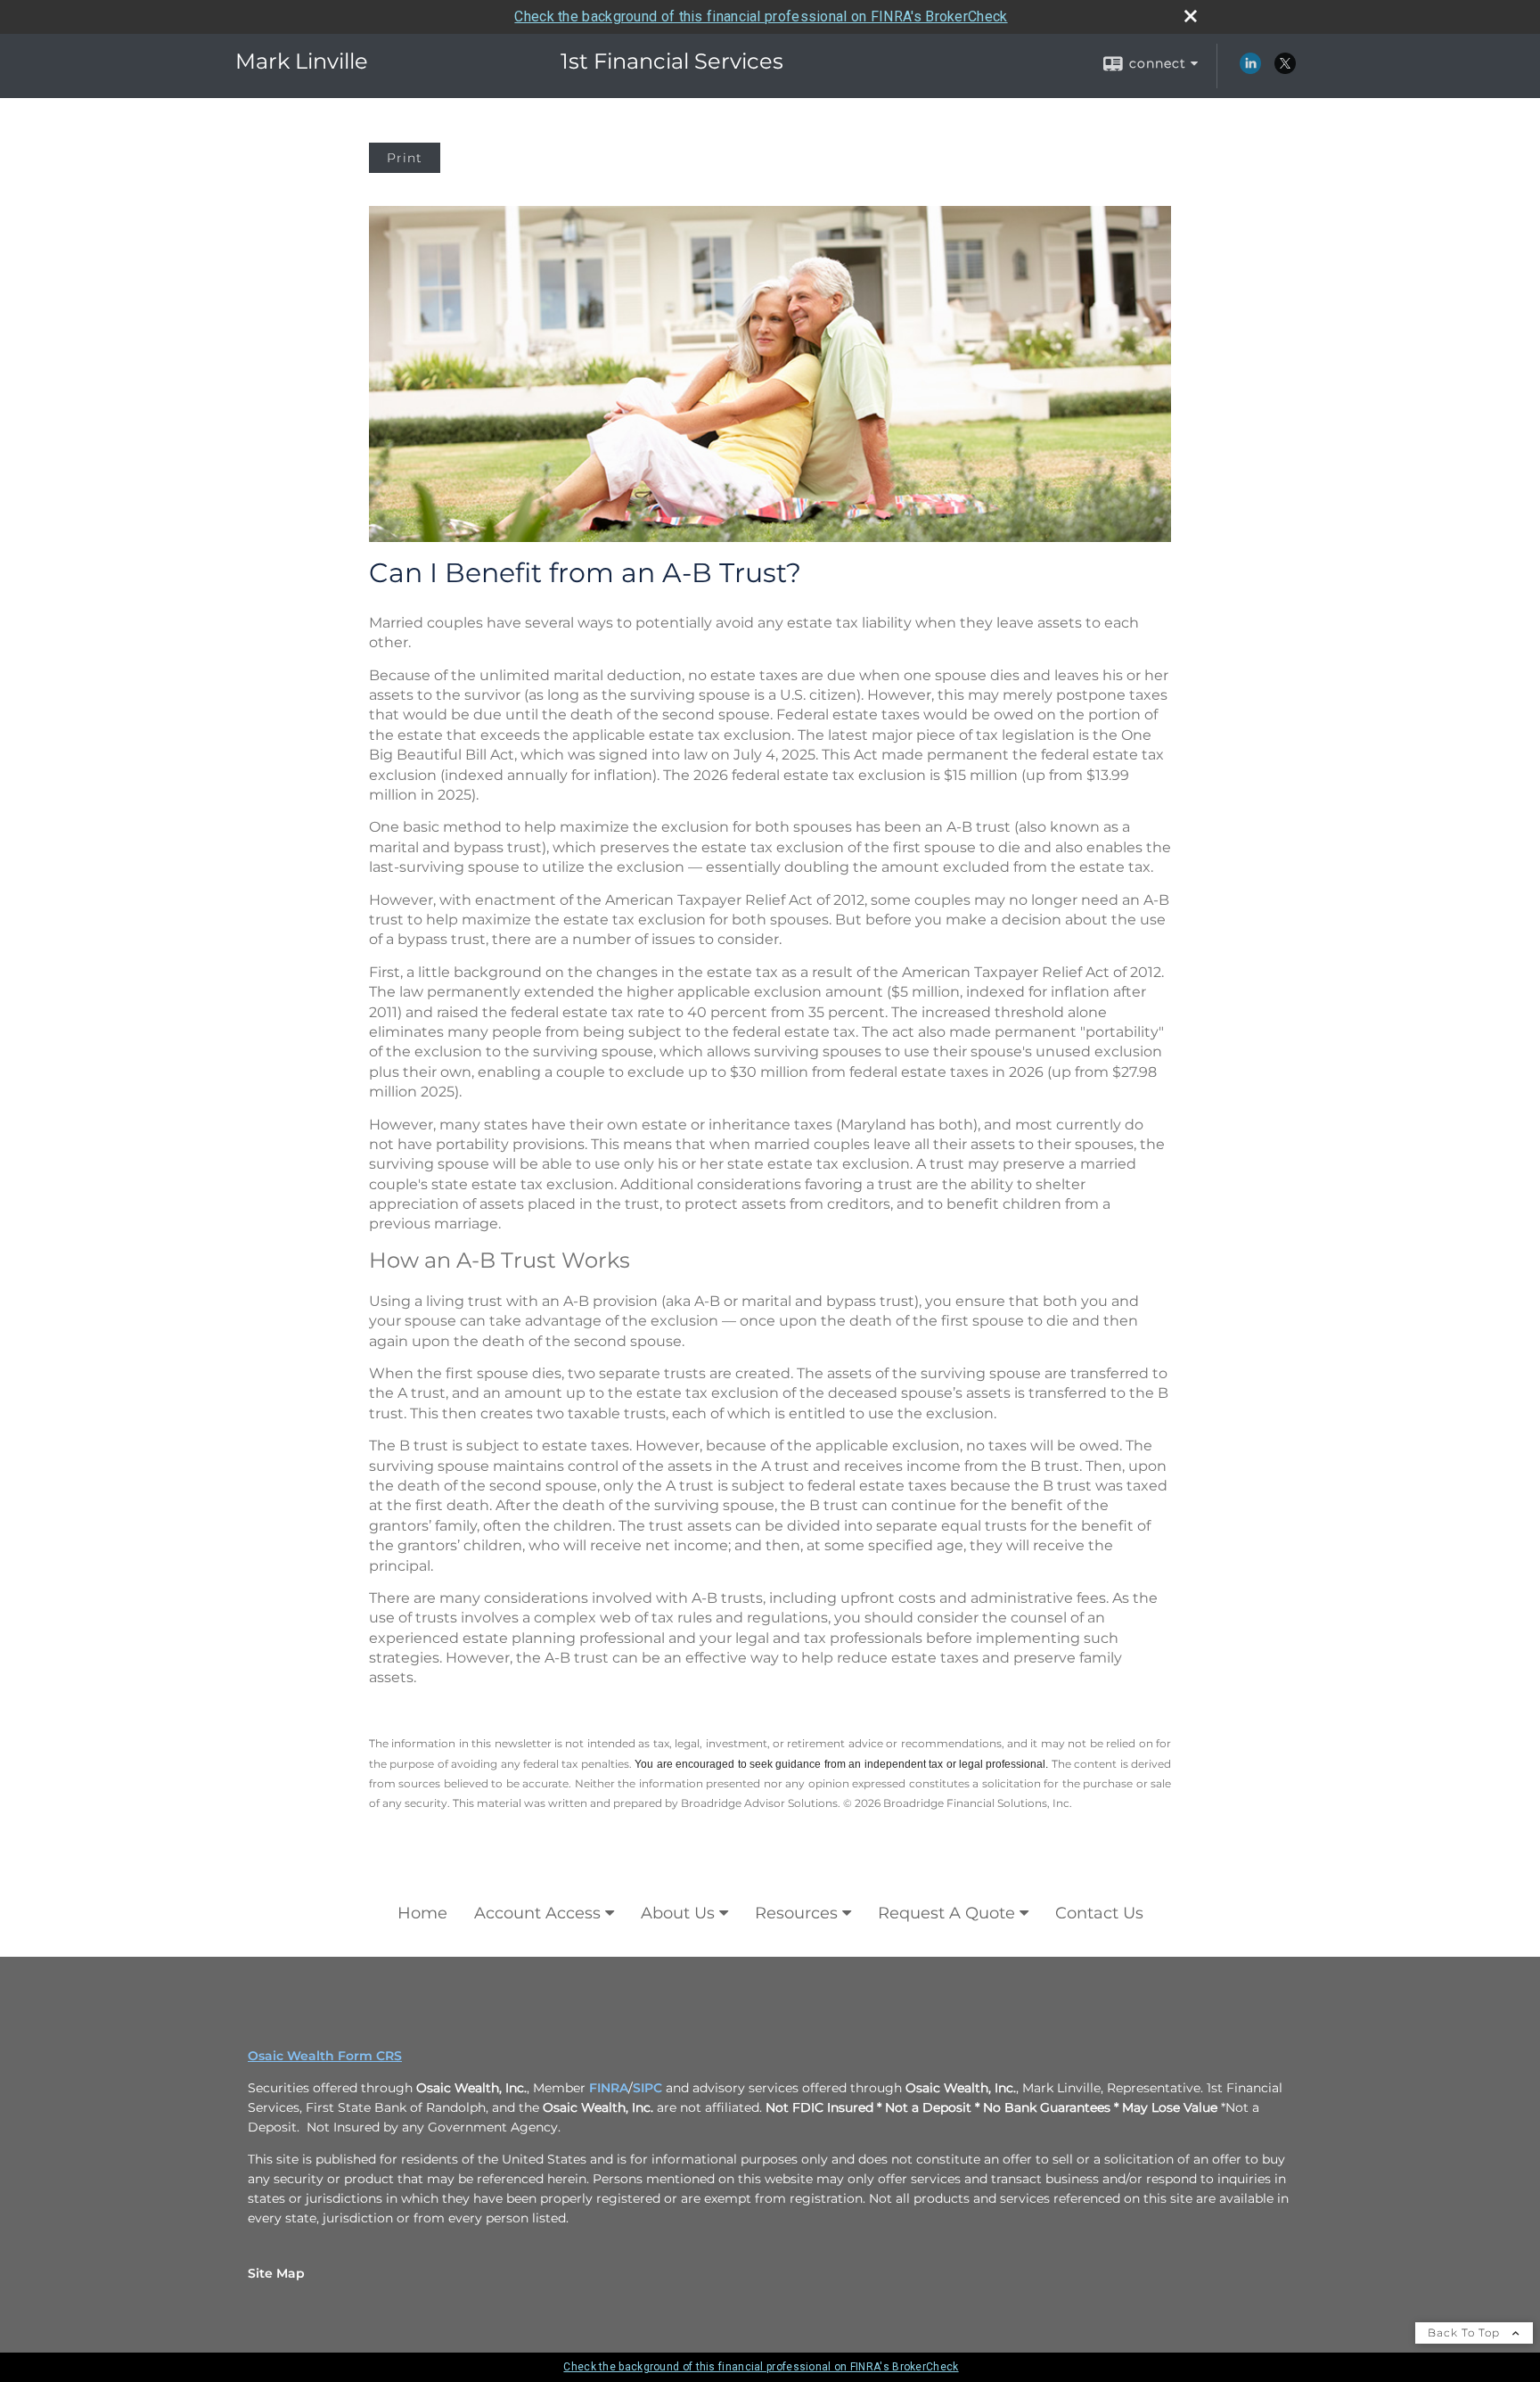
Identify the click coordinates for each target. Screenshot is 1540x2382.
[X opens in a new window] (1285, 70)
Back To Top (1466, 2333)
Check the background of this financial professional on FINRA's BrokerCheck (761, 16)
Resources (796, 1913)
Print (405, 158)
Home (422, 1913)
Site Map (276, 2273)
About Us (678, 1913)
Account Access (537, 1913)
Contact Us (1099, 1913)
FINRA (609, 2088)
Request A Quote (946, 1913)
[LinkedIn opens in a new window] (1250, 70)
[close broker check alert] (1191, 16)
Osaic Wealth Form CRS (325, 2056)
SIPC (647, 2088)
